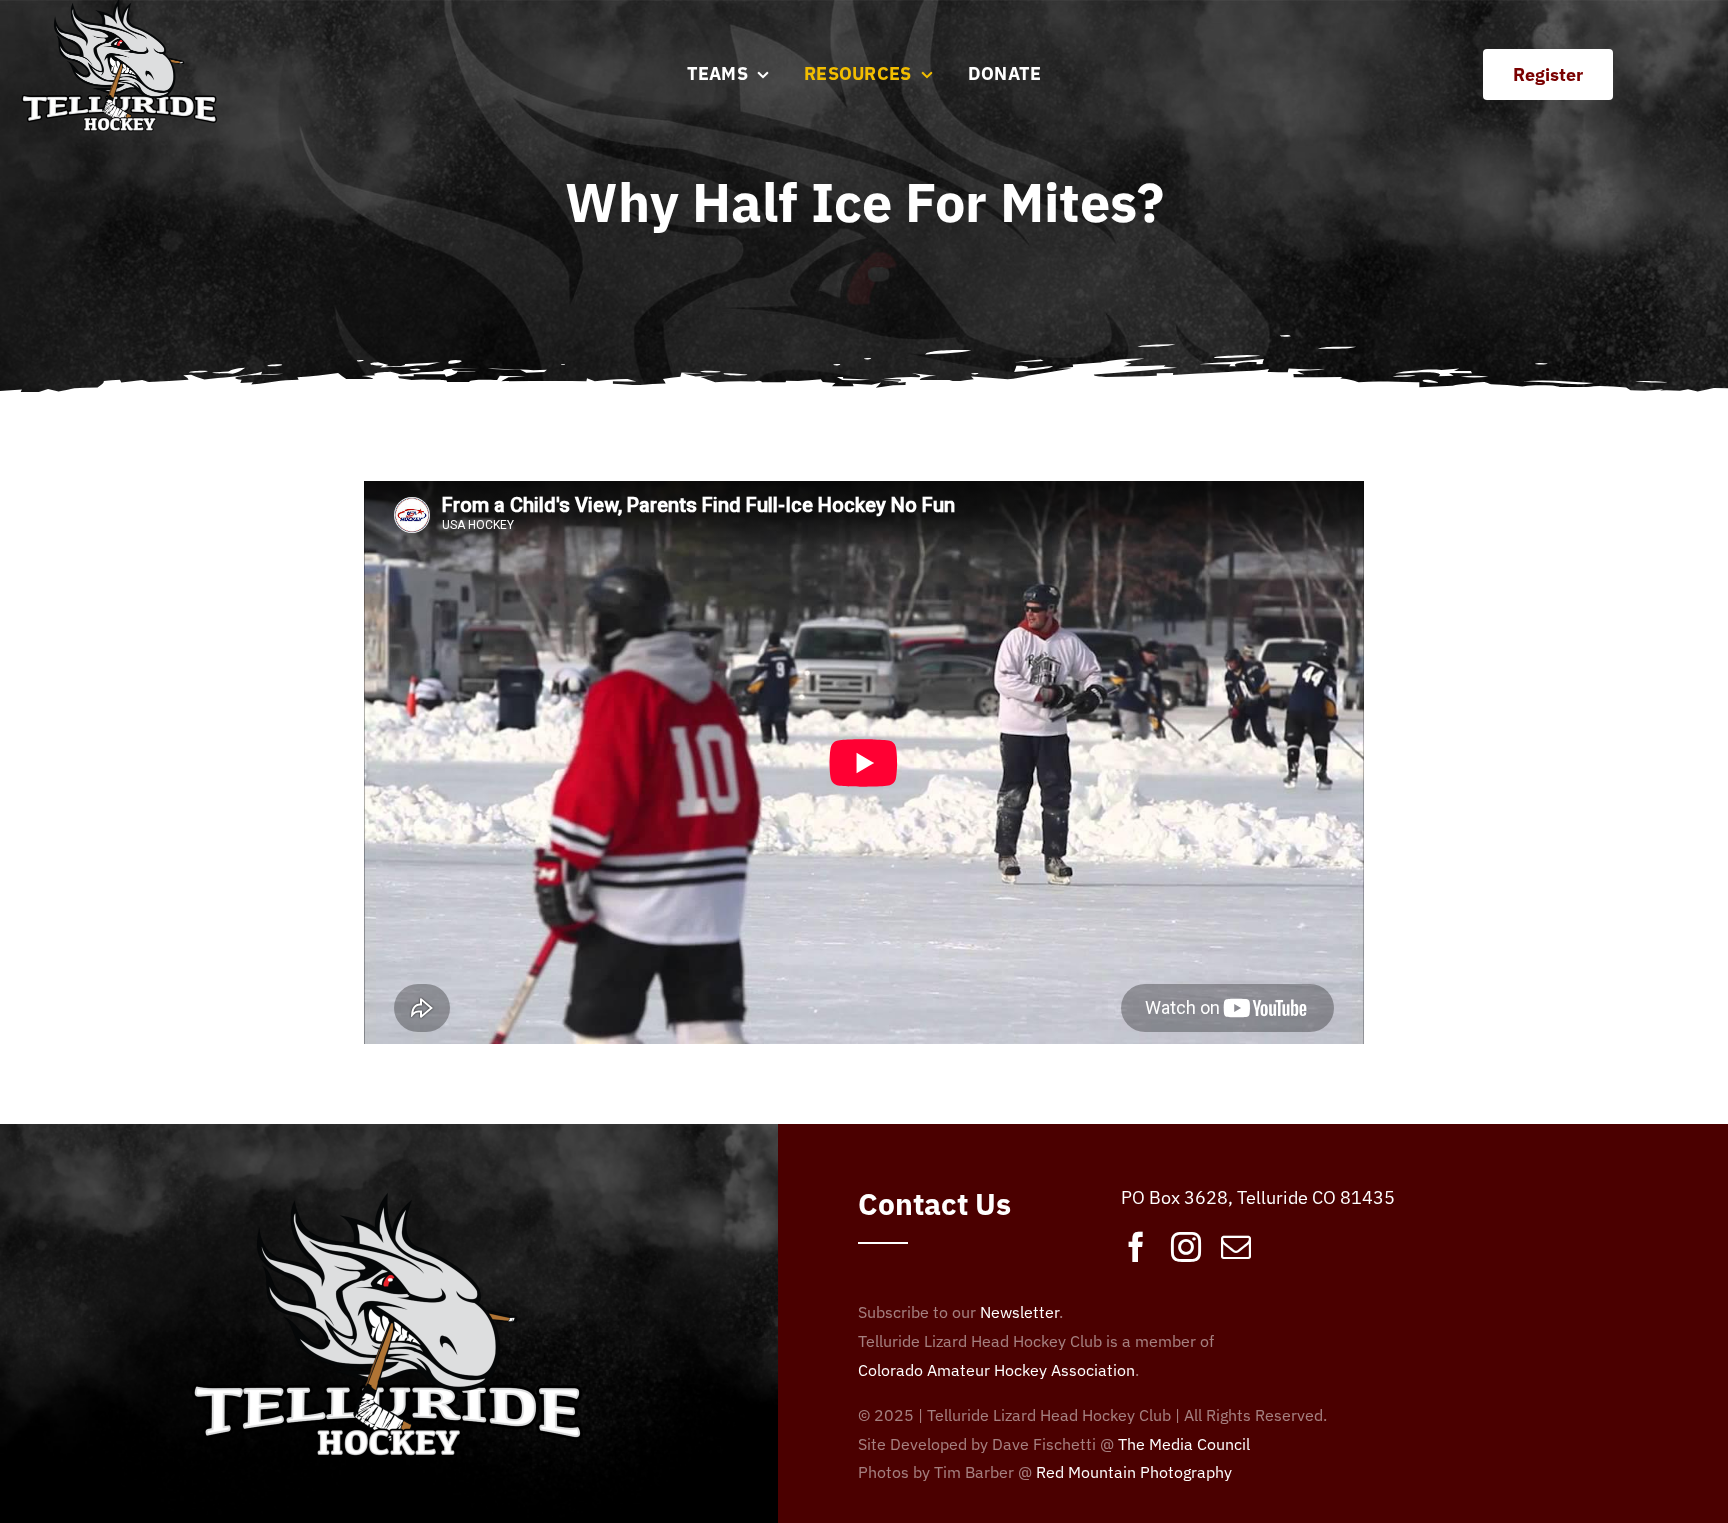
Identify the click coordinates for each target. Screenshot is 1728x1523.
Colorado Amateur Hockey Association (996, 1370)
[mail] (1236, 1247)
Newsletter (1019, 1312)
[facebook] (1136, 1247)
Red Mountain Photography (1134, 1472)
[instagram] (1186, 1247)
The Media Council (1184, 1444)
